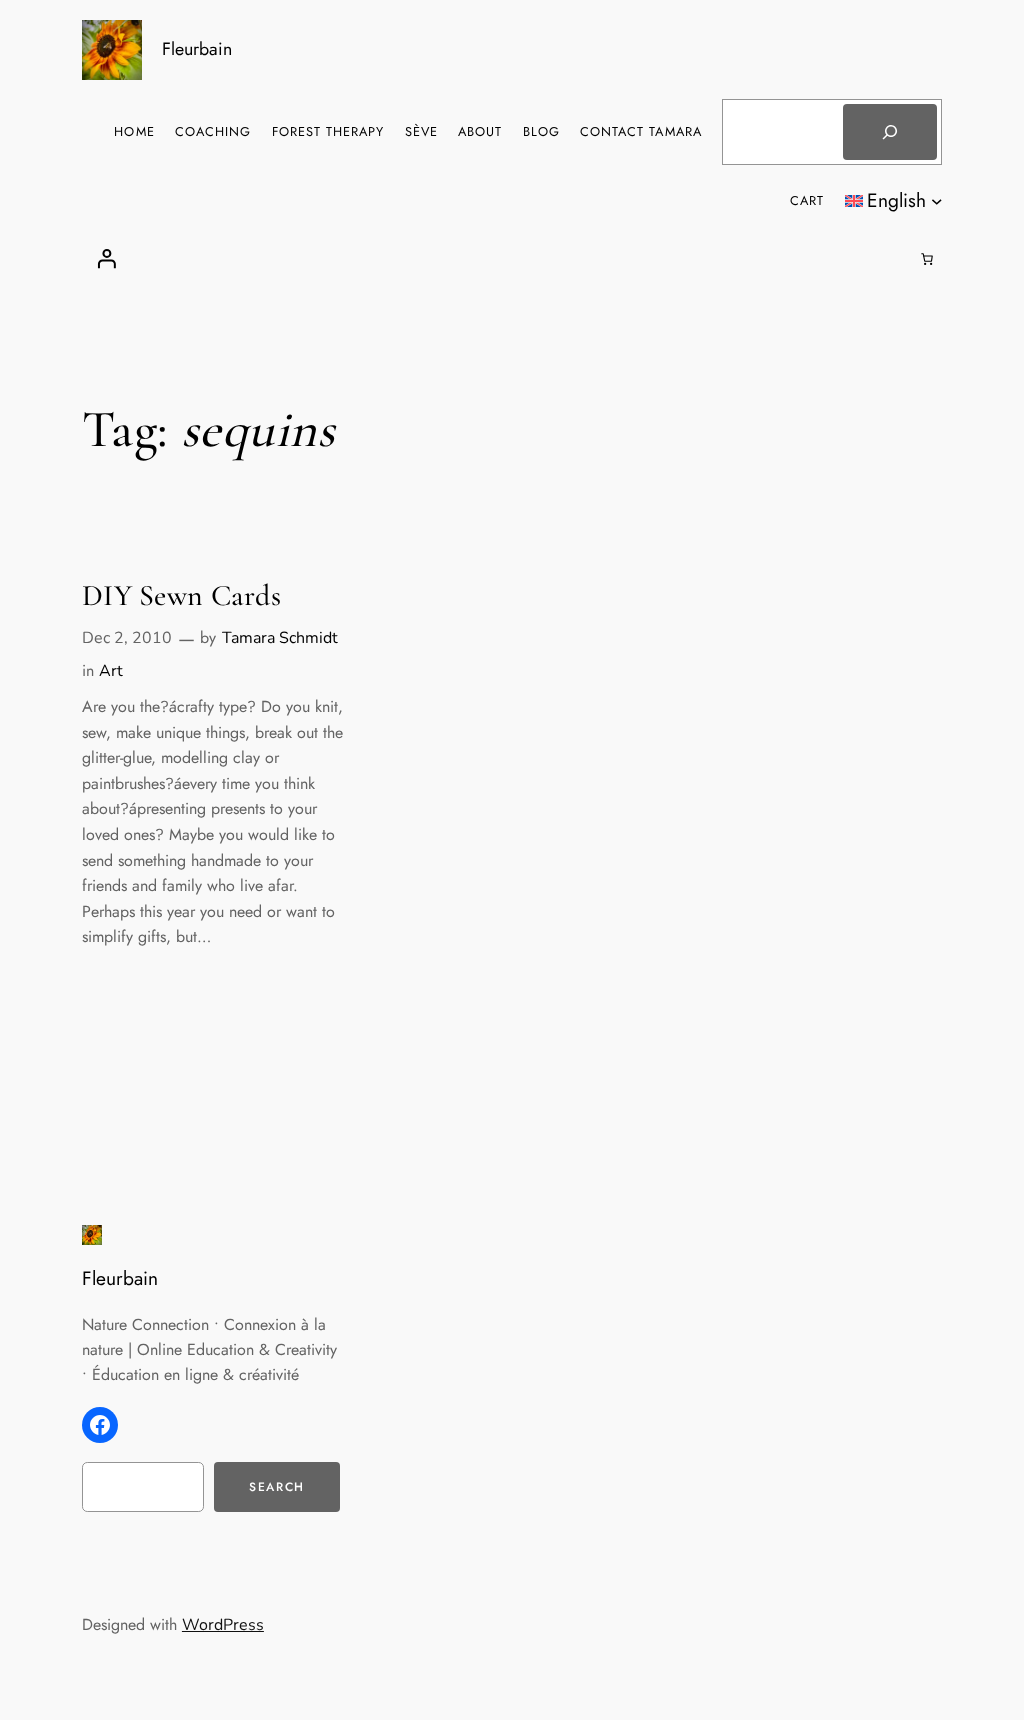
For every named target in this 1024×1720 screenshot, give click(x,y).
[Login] (106, 259)
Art (111, 671)
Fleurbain (197, 49)
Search (277, 1487)
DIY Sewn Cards (181, 596)
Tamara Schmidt (280, 638)
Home (134, 131)
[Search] (890, 132)
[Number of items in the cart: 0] (927, 259)
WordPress (223, 1625)
